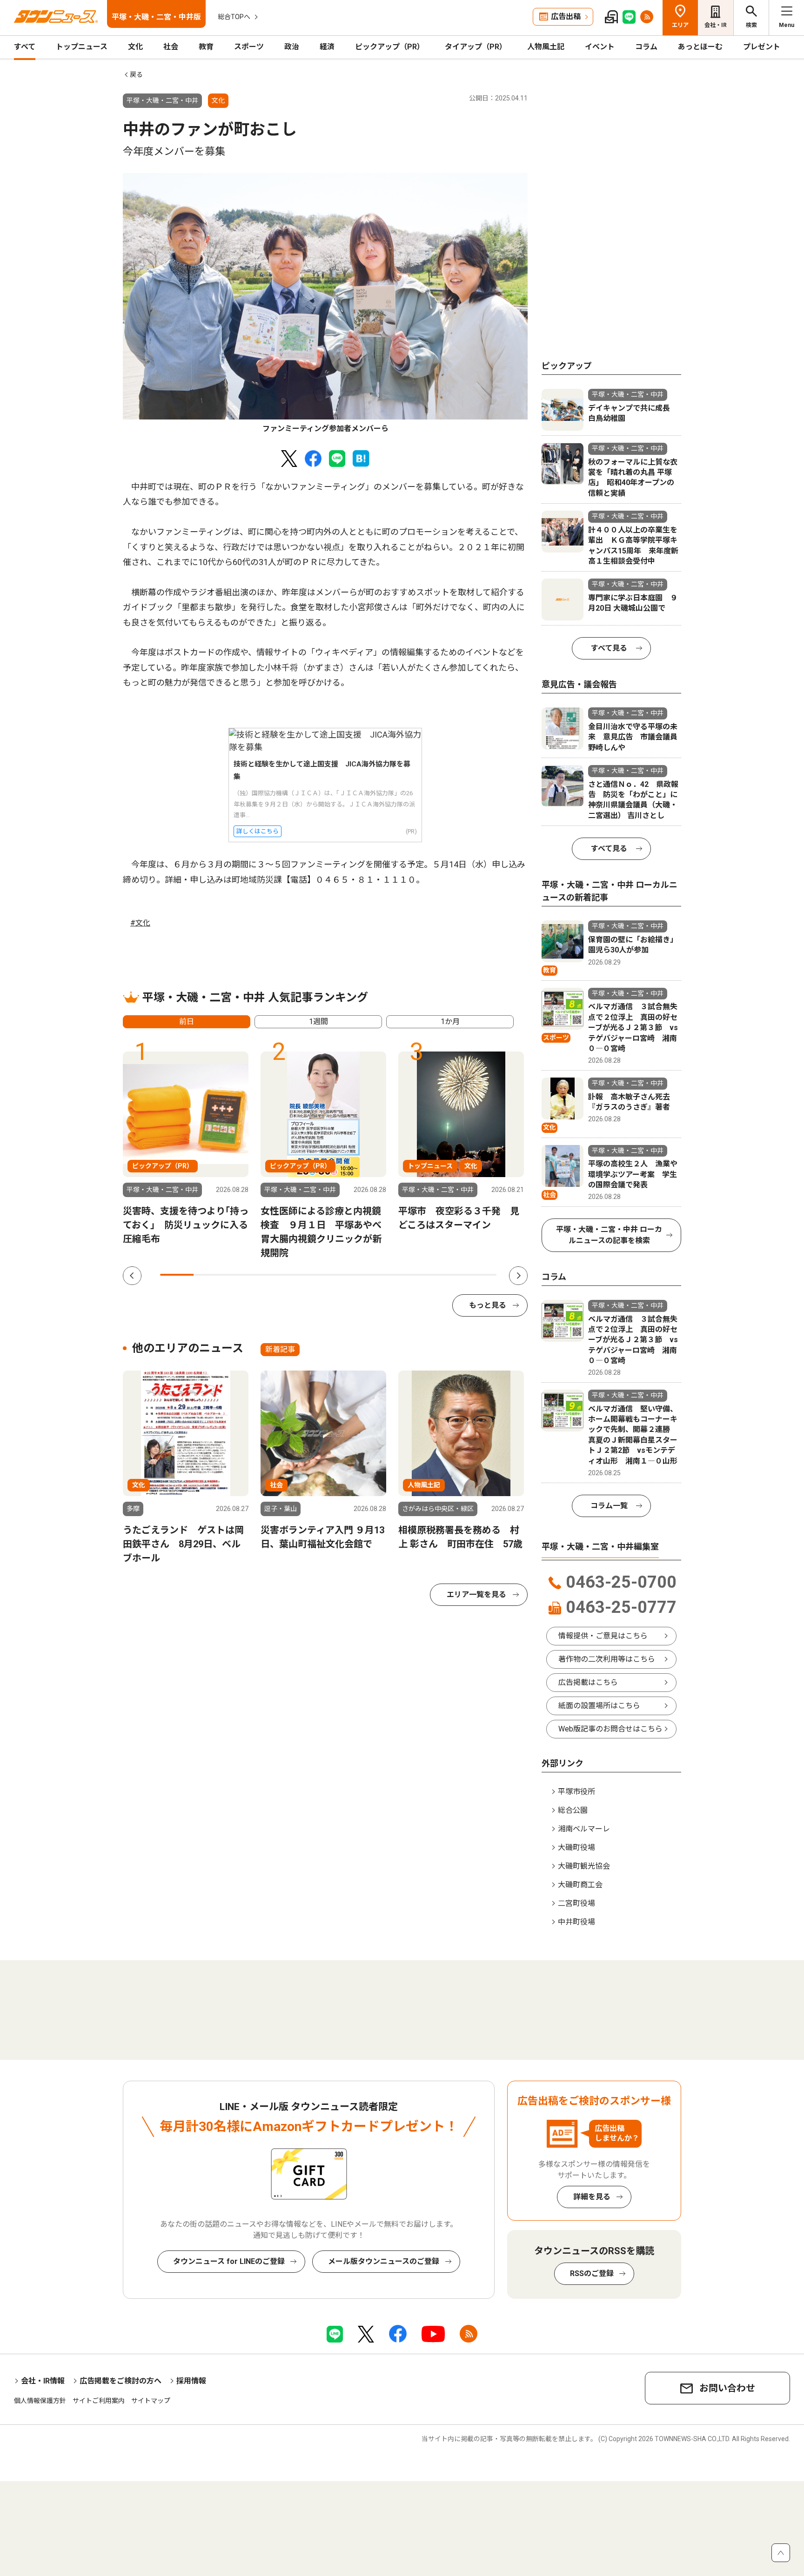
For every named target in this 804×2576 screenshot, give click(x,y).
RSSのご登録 (592, 2273)
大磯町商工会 (580, 1885)
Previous (132, 1276)
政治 (292, 47)
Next (518, 1276)
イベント (600, 47)
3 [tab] (244, 1275)
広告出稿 (566, 17)
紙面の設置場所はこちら (599, 1706)
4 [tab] (278, 1275)
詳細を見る (592, 2197)
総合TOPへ (234, 17)
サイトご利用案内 (99, 2401)
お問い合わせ (727, 2388)
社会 (171, 47)
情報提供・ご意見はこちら (603, 1636)
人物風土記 (546, 47)
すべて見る (609, 648)
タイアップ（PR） (476, 47)
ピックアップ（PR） (390, 47)
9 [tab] (446, 1275)
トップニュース (82, 47)
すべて (25, 47)
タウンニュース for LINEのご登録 (229, 2261)
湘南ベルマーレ (584, 1829)
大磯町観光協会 (584, 1866)
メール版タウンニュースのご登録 (384, 2261)
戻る (136, 74)
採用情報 (191, 2381)
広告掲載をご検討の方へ (121, 2381)
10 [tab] (480, 1275)
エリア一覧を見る (476, 1594)
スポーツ (249, 47)
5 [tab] (311, 1275)
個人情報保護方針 (40, 2401)
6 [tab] (345, 1275)
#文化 (140, 923)
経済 (327, 47)
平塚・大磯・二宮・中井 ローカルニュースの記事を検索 (609, 1235)
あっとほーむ (700, 47)
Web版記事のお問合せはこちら (610, 1729)
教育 (206, 47)
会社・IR (716, 25)
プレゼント (762, 47)
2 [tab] (210, 1275)
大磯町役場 (576, 1847)
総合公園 (573, 1810)
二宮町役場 (576, 1903)
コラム (646, 47)
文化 (135, 47)
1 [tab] (177, 1275)
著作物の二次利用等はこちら (607, 1659)
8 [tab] (412, 1275)
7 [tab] (379, 1275)
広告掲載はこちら (588, 1682)
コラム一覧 (609, 1506)
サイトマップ (151, 2401)
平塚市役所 (576, 1792)
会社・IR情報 (43, 2381)
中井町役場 (576, 1922)
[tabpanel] (325, 304)
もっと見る (488, 1305)
